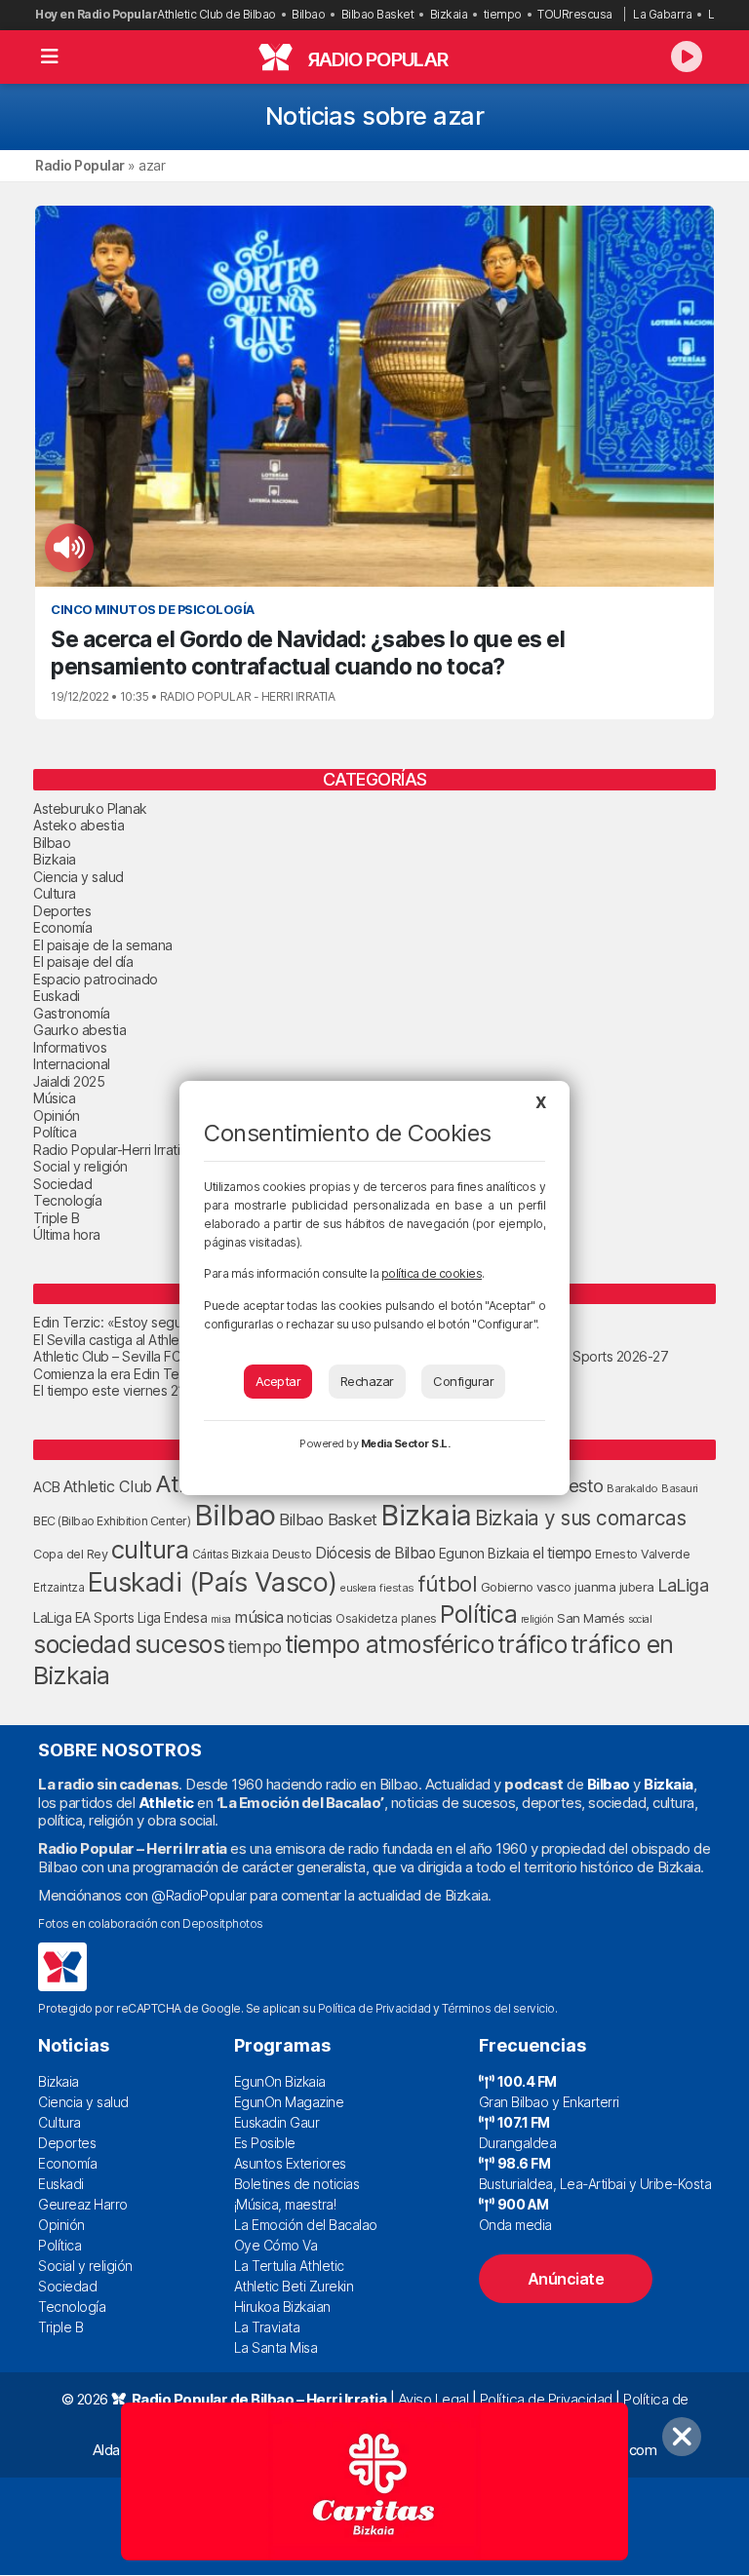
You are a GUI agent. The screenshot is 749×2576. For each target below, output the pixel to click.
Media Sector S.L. (406, 1443)
